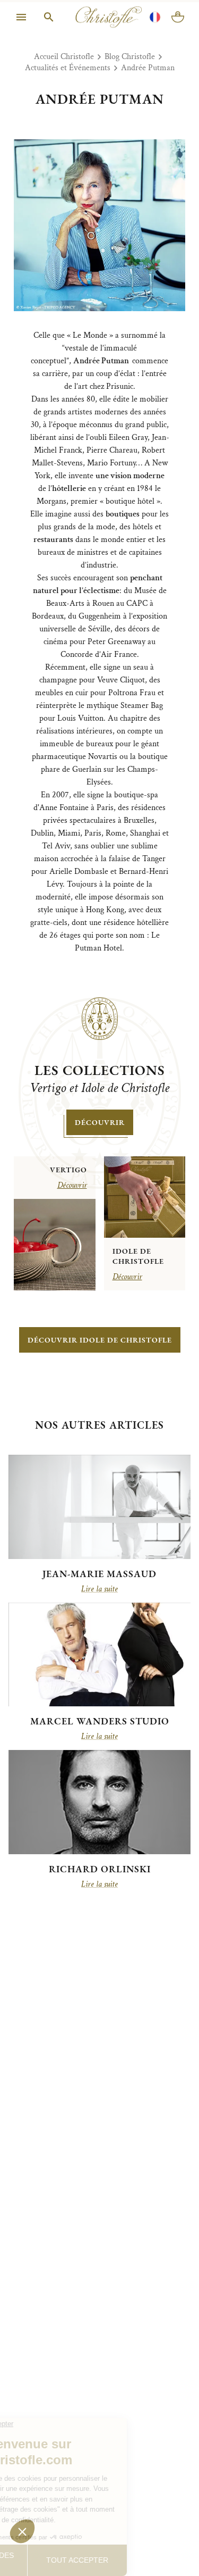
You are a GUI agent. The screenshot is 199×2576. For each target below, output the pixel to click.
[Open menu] (21, 28)
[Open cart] (178, 28)
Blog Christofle (130, 57)
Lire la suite (99, 1589)
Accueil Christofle (64, 57)
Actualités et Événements (68, 68)
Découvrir (100, 1122)
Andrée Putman (148, 68)
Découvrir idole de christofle (100, 1340)
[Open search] (49, 28)
